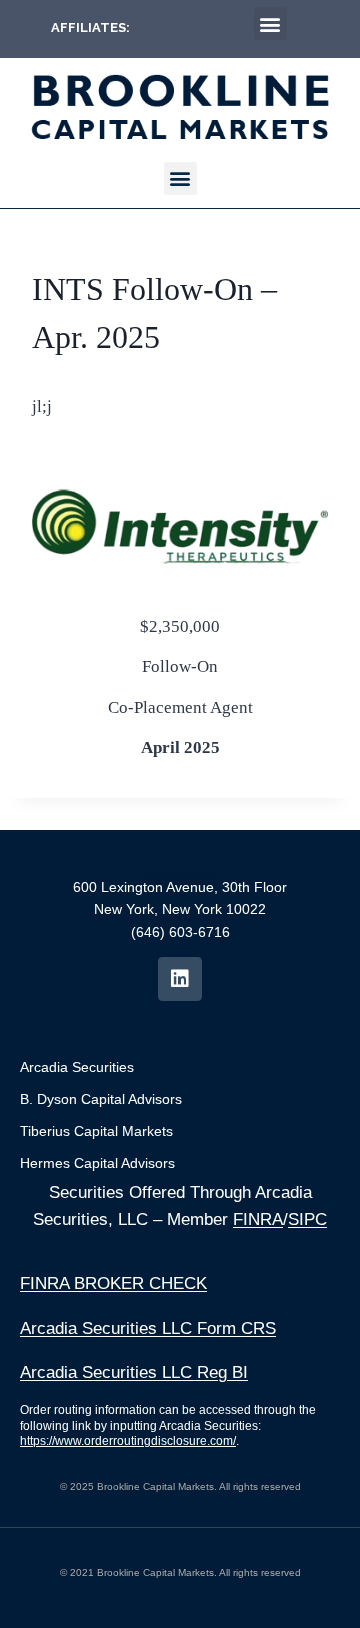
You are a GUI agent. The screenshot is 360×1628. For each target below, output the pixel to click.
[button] (270, 23)
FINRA (258, 1219)
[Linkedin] (180, 979)
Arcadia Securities (77, 1067)
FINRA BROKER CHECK (113, 1283)
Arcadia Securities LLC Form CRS (148, 1328)
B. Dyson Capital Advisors (101, 1099)
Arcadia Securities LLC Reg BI (134, 1372)
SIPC (307, 1219)
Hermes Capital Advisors (97, 1163)
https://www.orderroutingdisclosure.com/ (128, 1441)
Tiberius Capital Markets (96, 1131)
